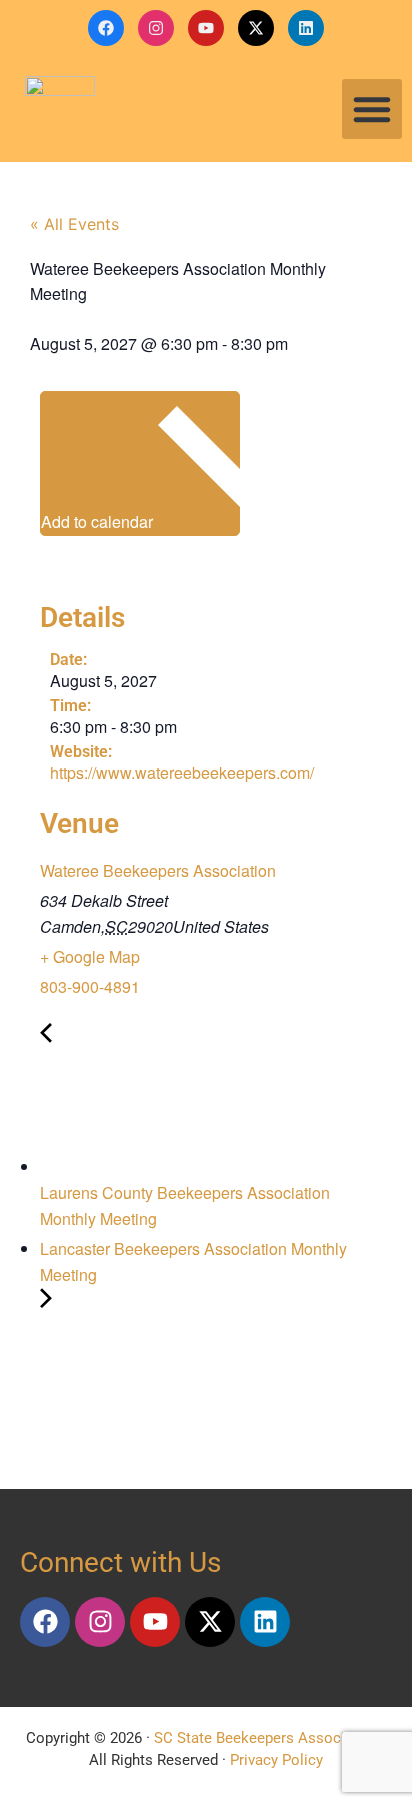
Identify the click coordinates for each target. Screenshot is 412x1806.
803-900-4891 (90, 986)
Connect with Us (120, 1562)
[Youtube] (206, 28)
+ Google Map (90, 956)
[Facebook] (106, 28)
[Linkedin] (306, 28)
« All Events (74, 224)
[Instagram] (156, 28)
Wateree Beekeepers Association (158, 870)
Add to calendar (99, 521)
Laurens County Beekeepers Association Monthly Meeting (185, 1205)
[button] (372, 109)
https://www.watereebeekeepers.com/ (182, 772)
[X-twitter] (256, 28)
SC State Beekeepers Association (266, 1738)
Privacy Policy (276, 1760)
